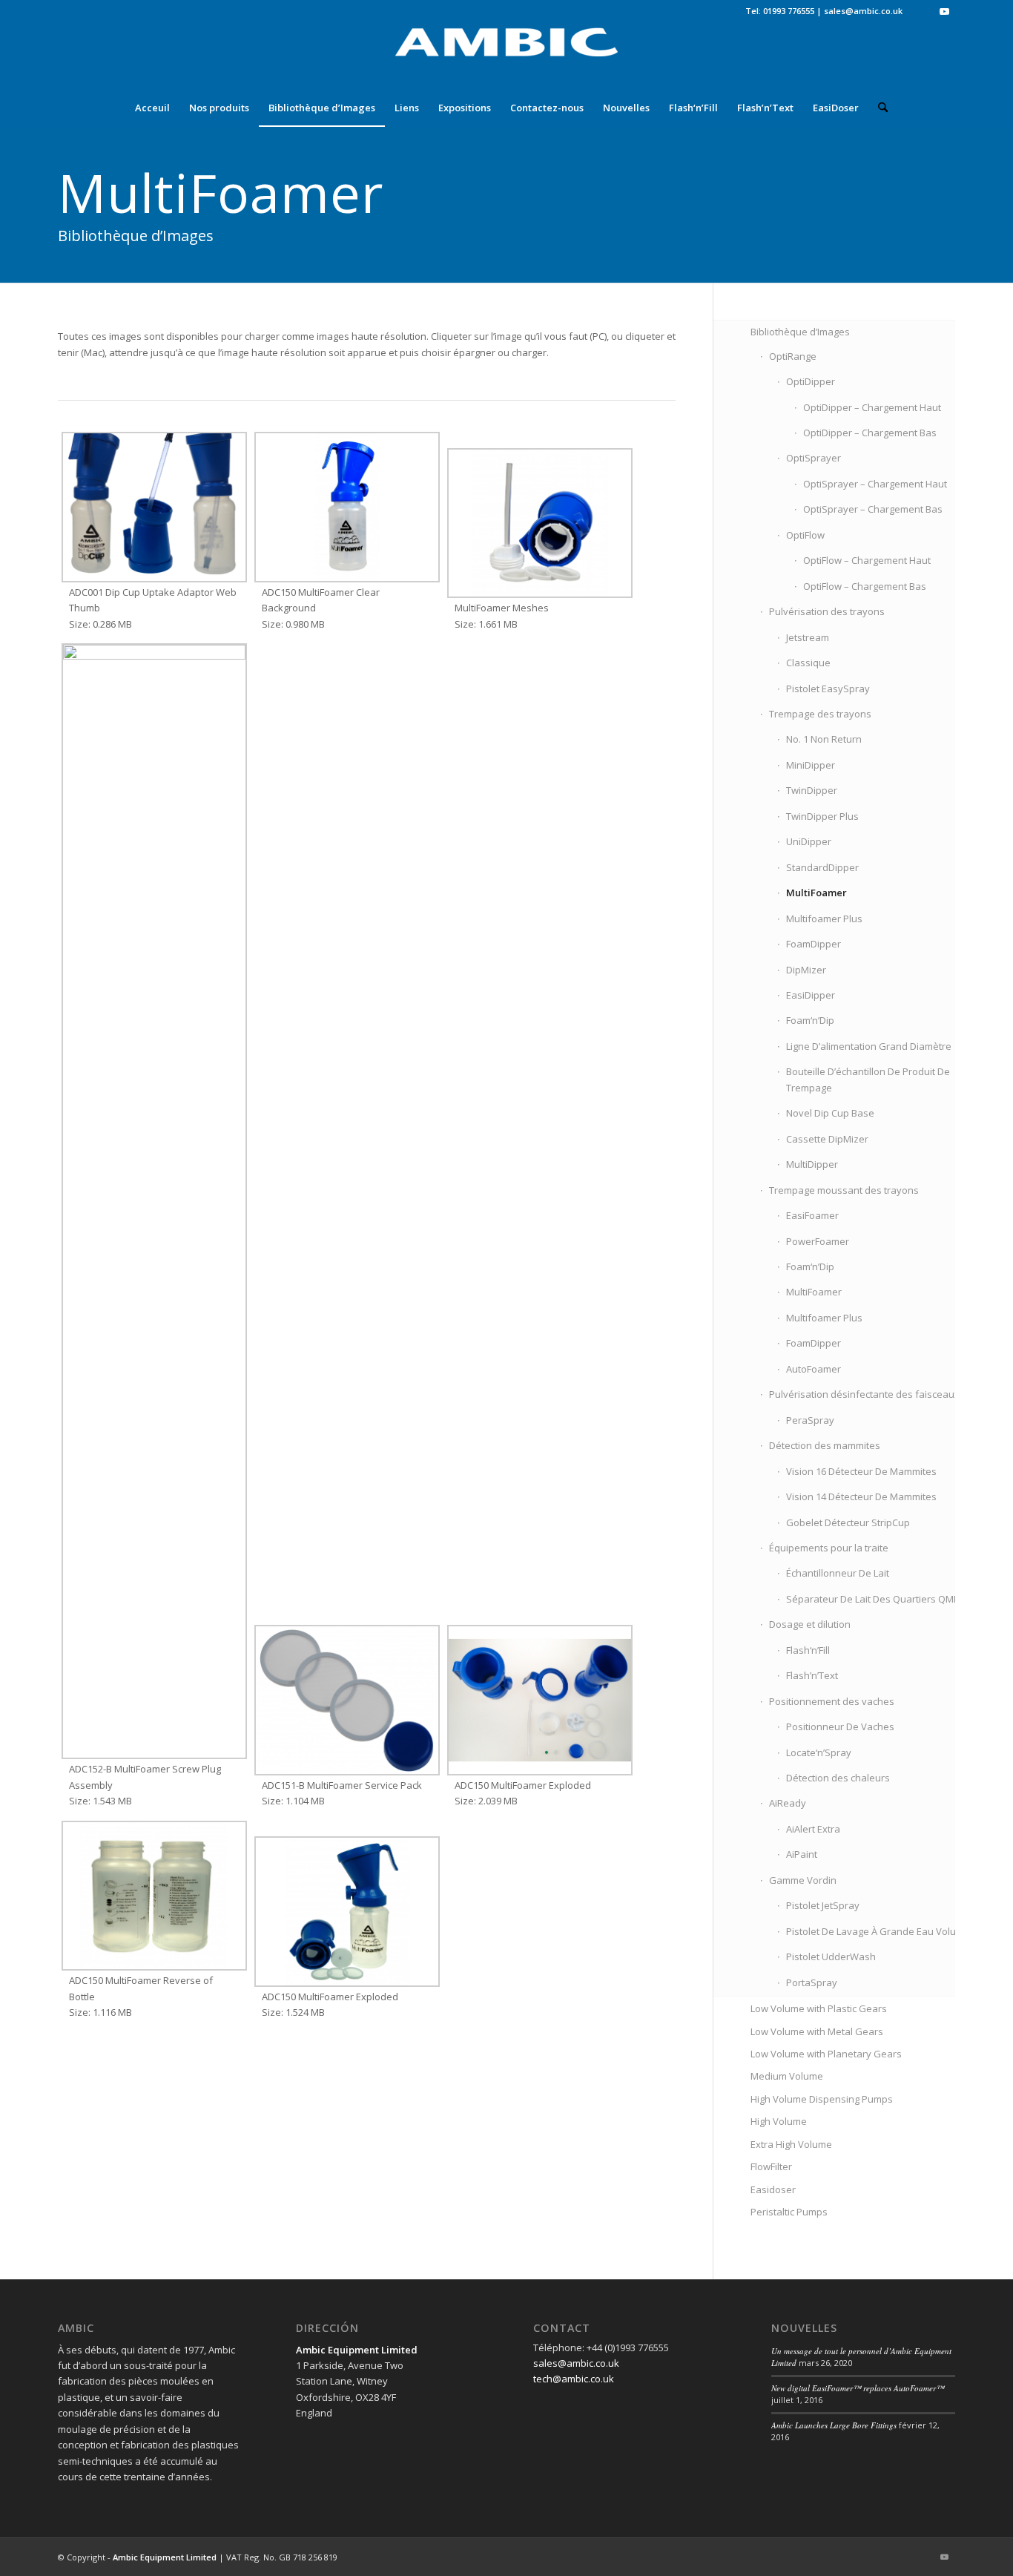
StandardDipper (822, 867)
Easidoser (773, 2189)
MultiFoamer (816, 893)
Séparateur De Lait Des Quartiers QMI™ (875, 1599)
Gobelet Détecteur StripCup (848, 1522)
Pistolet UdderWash (831, 1956)
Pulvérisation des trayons (827, 611)
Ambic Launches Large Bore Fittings (834, 2425)
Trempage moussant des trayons (844, 1190)
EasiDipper (811, 995)
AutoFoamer (814, 1369)
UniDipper (809, 841)
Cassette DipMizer (827, 1139)
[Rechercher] (878, 108)
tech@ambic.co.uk (574, 2379)
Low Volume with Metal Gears (817, 2031)
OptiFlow (805, 535)
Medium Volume (787, 2076)
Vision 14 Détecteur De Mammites (861, 1496)
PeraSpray (810, 1420)
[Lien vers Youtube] (944, 11)
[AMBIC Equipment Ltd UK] (506, 56)
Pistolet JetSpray (823, 1905)
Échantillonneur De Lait (838, 1573)
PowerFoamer (818, 1241)
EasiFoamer (812, 1215)
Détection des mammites (825, 1445)
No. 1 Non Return (824, 739)
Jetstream (808, 637)
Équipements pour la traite (829, 1548)
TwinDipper (812, 790)
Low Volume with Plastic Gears (819, 2008)
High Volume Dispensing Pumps (822, 2099)
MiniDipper (811, 765)
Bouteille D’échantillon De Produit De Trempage (868, 1079)
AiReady (788, 1803)
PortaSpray (812, 1982)
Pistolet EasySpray (828, 689)
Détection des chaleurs (838, 1778)
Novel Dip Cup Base (830, 1113)
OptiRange (793, 356)
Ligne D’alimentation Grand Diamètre (869, 1046)
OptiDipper (811, 381)
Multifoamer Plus (824, 919)
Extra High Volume (791, 2144)
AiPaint (802, 1854)
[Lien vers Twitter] (921, 11)
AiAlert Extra (813, 1829)
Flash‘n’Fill (808, 1650)
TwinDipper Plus (822, 816)
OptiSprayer (814, 458)
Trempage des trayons (820, 714)
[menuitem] (152, 108)
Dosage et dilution (810, 1624)
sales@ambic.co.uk (863, 11)
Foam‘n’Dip (810, 1020)
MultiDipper (812, 1164)
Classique (808, 663)
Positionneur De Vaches (840, 1726)
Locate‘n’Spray (819, 1752)
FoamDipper (814, 944)
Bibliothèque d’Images (800, 332)
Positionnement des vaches (832, 1701)
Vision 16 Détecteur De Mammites (861, 1471)
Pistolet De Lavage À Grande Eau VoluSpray (884, 1931)
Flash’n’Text (812, 1675)
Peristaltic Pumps (789, 2212)
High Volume (779, 2121)
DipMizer (806, 970)
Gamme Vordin (803, 1880)
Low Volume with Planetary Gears (826, 2054)
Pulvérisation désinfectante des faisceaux (864, 1394)
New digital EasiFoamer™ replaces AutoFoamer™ (858, 2388)
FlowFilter (771, 2166)
